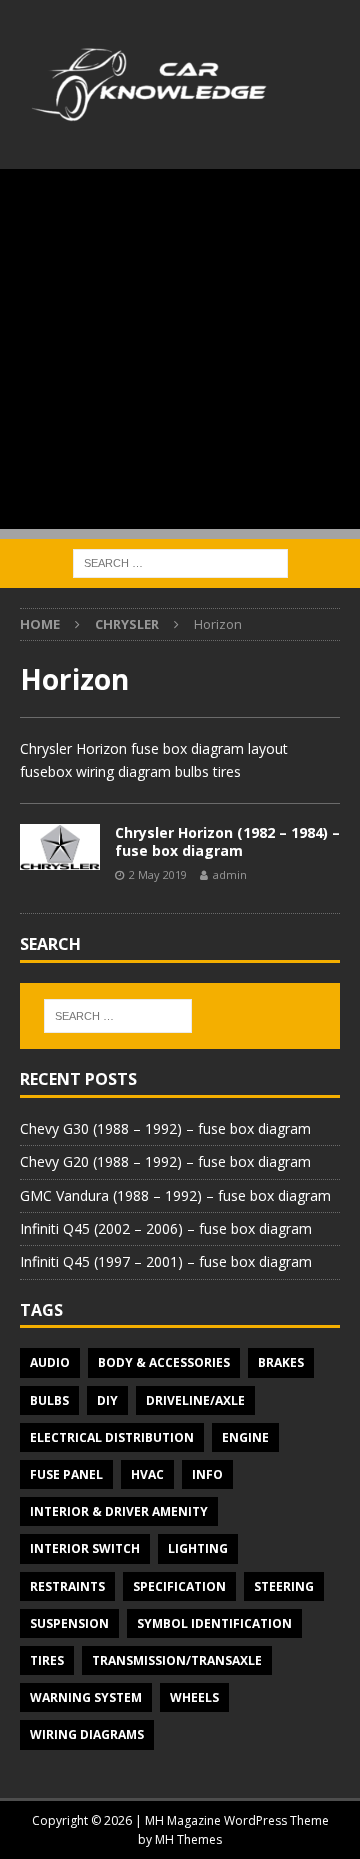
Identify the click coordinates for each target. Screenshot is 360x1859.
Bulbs (49, 1400)
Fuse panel (66, 1474)
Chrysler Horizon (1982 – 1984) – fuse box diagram (227, 841)
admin (230, 874)
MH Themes (188, 1839)
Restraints (67, 1586)
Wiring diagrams (87, 1734)
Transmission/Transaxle (177, 1660)
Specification (179, 1586)
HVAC (147, 1474)
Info (207, 1474)
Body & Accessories (164, 1362)
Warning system (86, 1697)
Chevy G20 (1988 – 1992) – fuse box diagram (165, 1161)
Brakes (281, 1362)
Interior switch (85, 1548)
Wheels (194, 1697)
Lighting (198, 1548)
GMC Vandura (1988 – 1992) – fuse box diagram (175, 1195)
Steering (284, 1586)
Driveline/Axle (195, 1400)
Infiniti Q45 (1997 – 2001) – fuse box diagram (166, 1261)
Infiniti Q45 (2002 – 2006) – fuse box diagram (166, 1228)
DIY (107, 1400)
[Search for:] (180, 561)
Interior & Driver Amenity (119, 1511)
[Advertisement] (180, 349)
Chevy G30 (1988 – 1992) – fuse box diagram (165, 1128)
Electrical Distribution (112, 1437)
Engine (245, 1437)
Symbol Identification (214, 1623)
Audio (50, 1362)
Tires (47, 1660)
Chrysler (127, 624)
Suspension (69, 1623)
